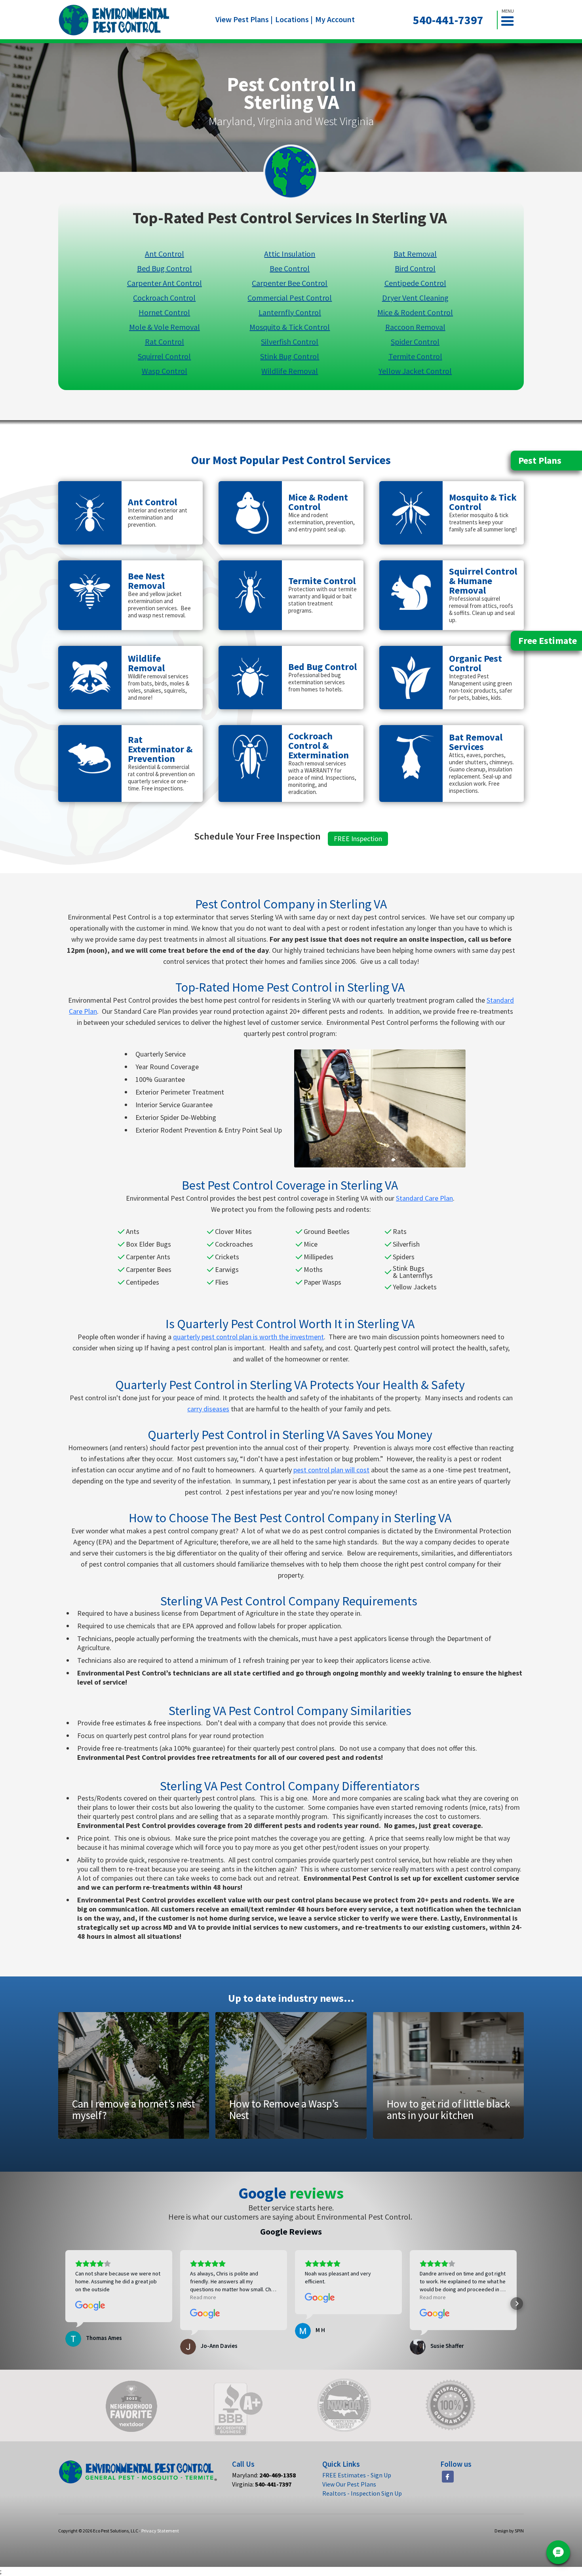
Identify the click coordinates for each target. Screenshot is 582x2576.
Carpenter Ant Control (165, 283)
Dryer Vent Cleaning (415, 297)
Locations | (294, 19)
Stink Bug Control (290, 356)
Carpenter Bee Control (290, 283)
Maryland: (264, 2475)
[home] (114, 20)
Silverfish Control (290, 341)
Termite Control (415, 356)
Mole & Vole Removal (165, 327)
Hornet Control (164, 312)
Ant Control (165, 253)
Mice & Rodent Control (415, 312)
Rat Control (165, 341)
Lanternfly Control (290, 312)
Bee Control (290, 268)
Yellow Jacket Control (415, 370)
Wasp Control (165, 370)
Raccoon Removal (415, 327)
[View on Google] (90, 2306)
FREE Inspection (358, 839)
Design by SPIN (509, 2531)
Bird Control (415, 268)
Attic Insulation (290, 253)
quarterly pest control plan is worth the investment (248, 1337)
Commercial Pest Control (290, 297)
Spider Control (415, 341)
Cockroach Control (164, 297)
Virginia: (262, 2484)
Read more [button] (203, 2297)
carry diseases (208, 1409)
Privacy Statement (160, 2531)
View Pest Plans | (244, 19)
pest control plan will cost (331, 1470)
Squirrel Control (164, 356)
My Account (335, 19)
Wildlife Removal (290, 370)
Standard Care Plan (424, 1198)
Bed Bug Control (165, 268)
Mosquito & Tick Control (290, 327)
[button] (511, 20)
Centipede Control (415, 283)
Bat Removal (415, 253)
